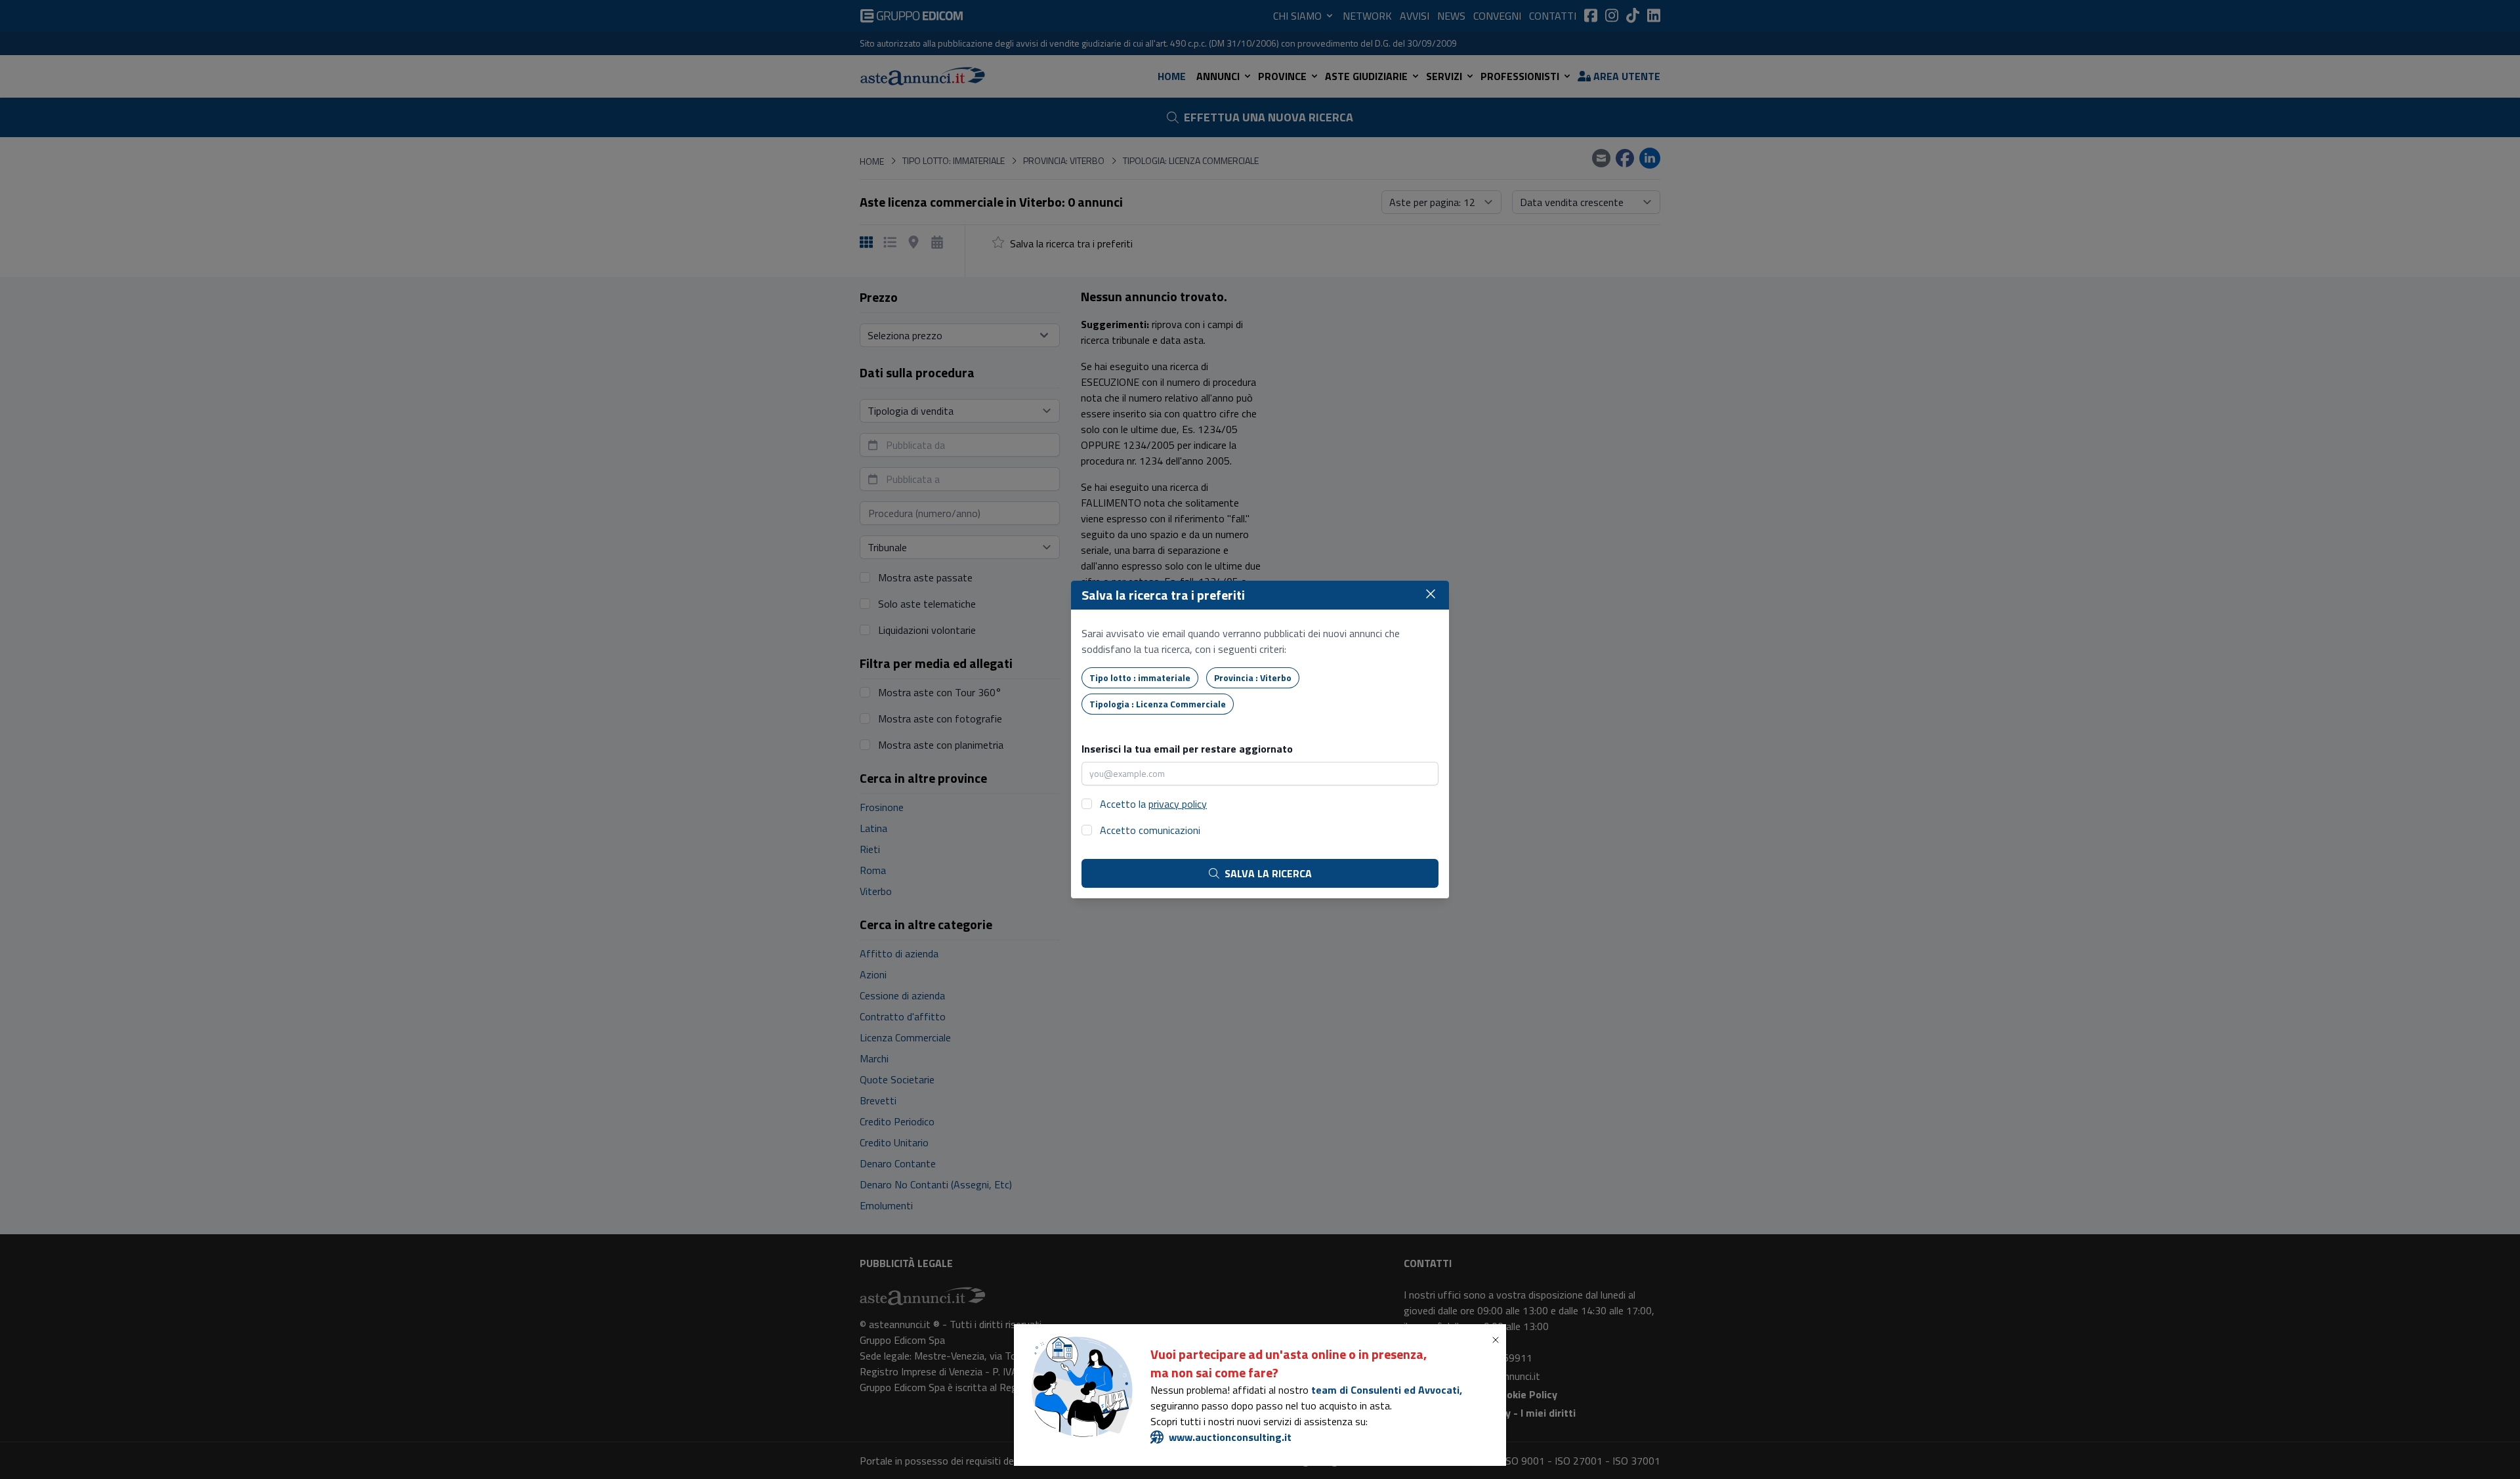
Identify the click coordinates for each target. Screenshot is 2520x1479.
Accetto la (1153, 804)
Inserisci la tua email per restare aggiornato (1187, 749)
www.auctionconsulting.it (1230, 1437)
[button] (1498, 1340)
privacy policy (1178, 804)
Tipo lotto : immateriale (1140, 677)
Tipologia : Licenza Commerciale (1158, 704)
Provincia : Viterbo (1253, 677)
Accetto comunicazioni (1150, 830)
